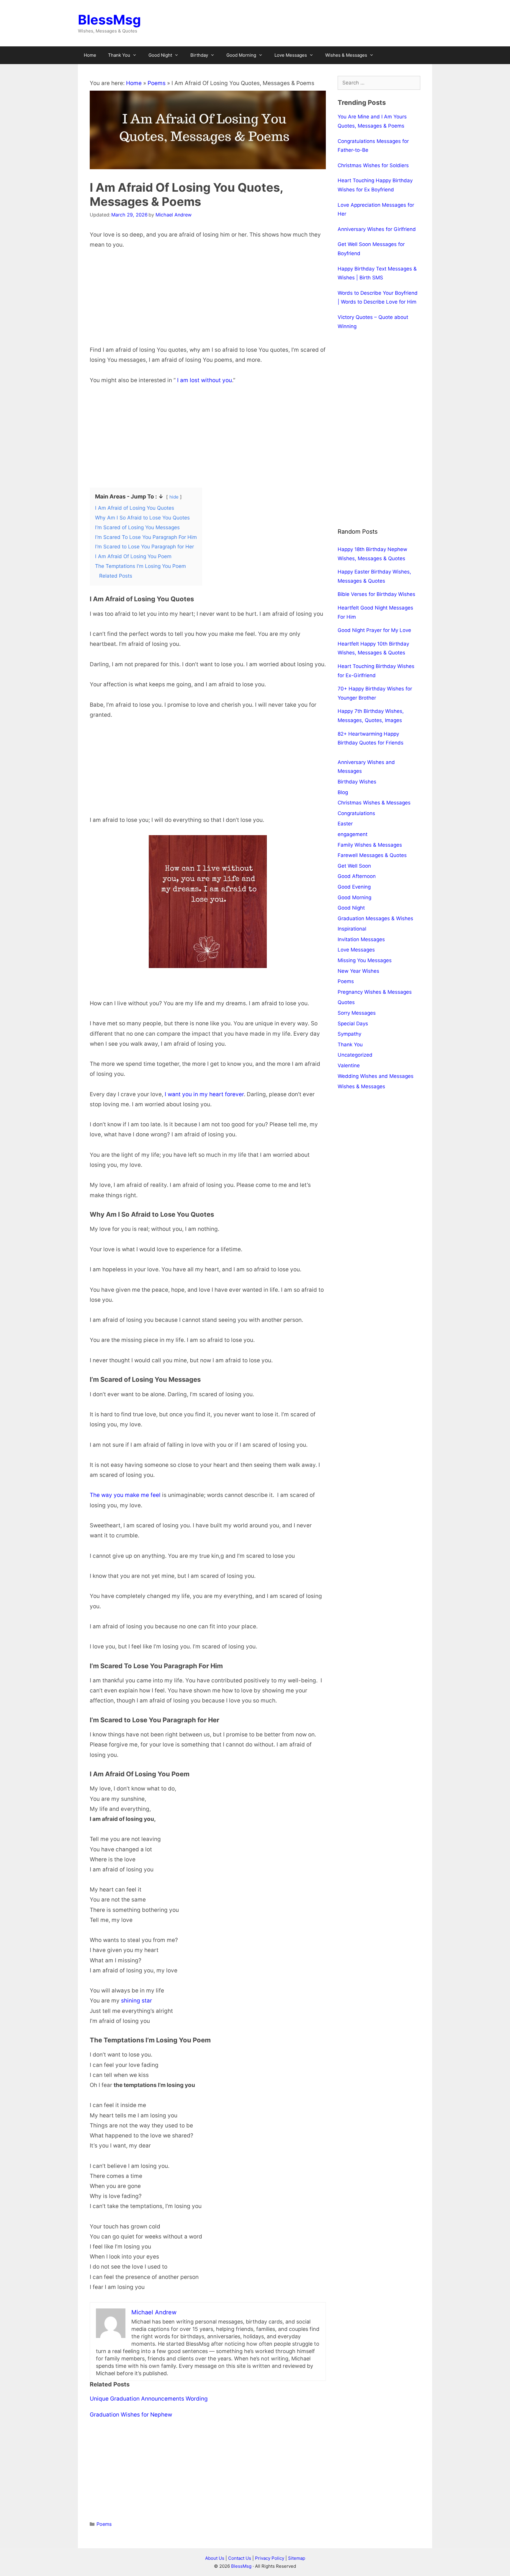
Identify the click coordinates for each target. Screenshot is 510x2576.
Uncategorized (355, 1055)
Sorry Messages (357, 1013)
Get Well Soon (354, 866)
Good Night (160, 55)
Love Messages (291, 55)
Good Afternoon (357, 876)
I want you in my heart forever (204, 1094)
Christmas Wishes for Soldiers (373, 165)
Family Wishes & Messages (370, 845)
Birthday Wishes (357, 782)
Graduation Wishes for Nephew (131, 2415)
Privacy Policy (270, 2558)
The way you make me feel (125, 1495)
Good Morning (241, 55)
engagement (353, 834)
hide (174, 497)
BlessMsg (109, 20)
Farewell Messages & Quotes (372, 855)
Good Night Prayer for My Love (374, 630)
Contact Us (240, 2558)
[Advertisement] (208, 301)
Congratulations (356, 813)
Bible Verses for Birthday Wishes (376, 594)
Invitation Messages (361, 939)
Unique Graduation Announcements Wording (149, 2399)
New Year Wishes (358, 971)
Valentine (349, 1065)
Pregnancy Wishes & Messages (375, 992)
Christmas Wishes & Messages (374, 803)
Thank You (119, 55)
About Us (215, 2558)
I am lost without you (205, 380)
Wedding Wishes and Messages (376, 1076)
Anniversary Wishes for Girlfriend (377, 229)
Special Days (353, 1024)
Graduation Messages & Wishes (375, 918)
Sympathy (349, 1034)
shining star (137, 2001)
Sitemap (297, 2558)
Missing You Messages (365, 960)
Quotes (346, 1002)
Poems (157, 83)
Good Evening (354, 887)
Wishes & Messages (346, 55)
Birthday (199, 55)
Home (90, 55)
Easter (345, 824)
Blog (343, 792)
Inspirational (352, 929)
